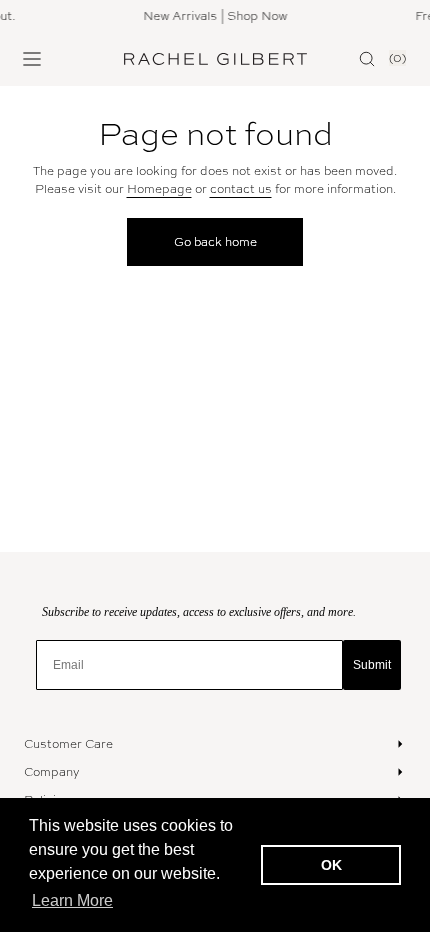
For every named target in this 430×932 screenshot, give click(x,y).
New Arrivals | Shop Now (212, 16)
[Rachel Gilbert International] (215, 59)
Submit (372, 665)
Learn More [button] (72, 900)
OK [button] (331, 865)
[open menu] (32, 59)
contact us (241, 189)
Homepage (159, 189)
